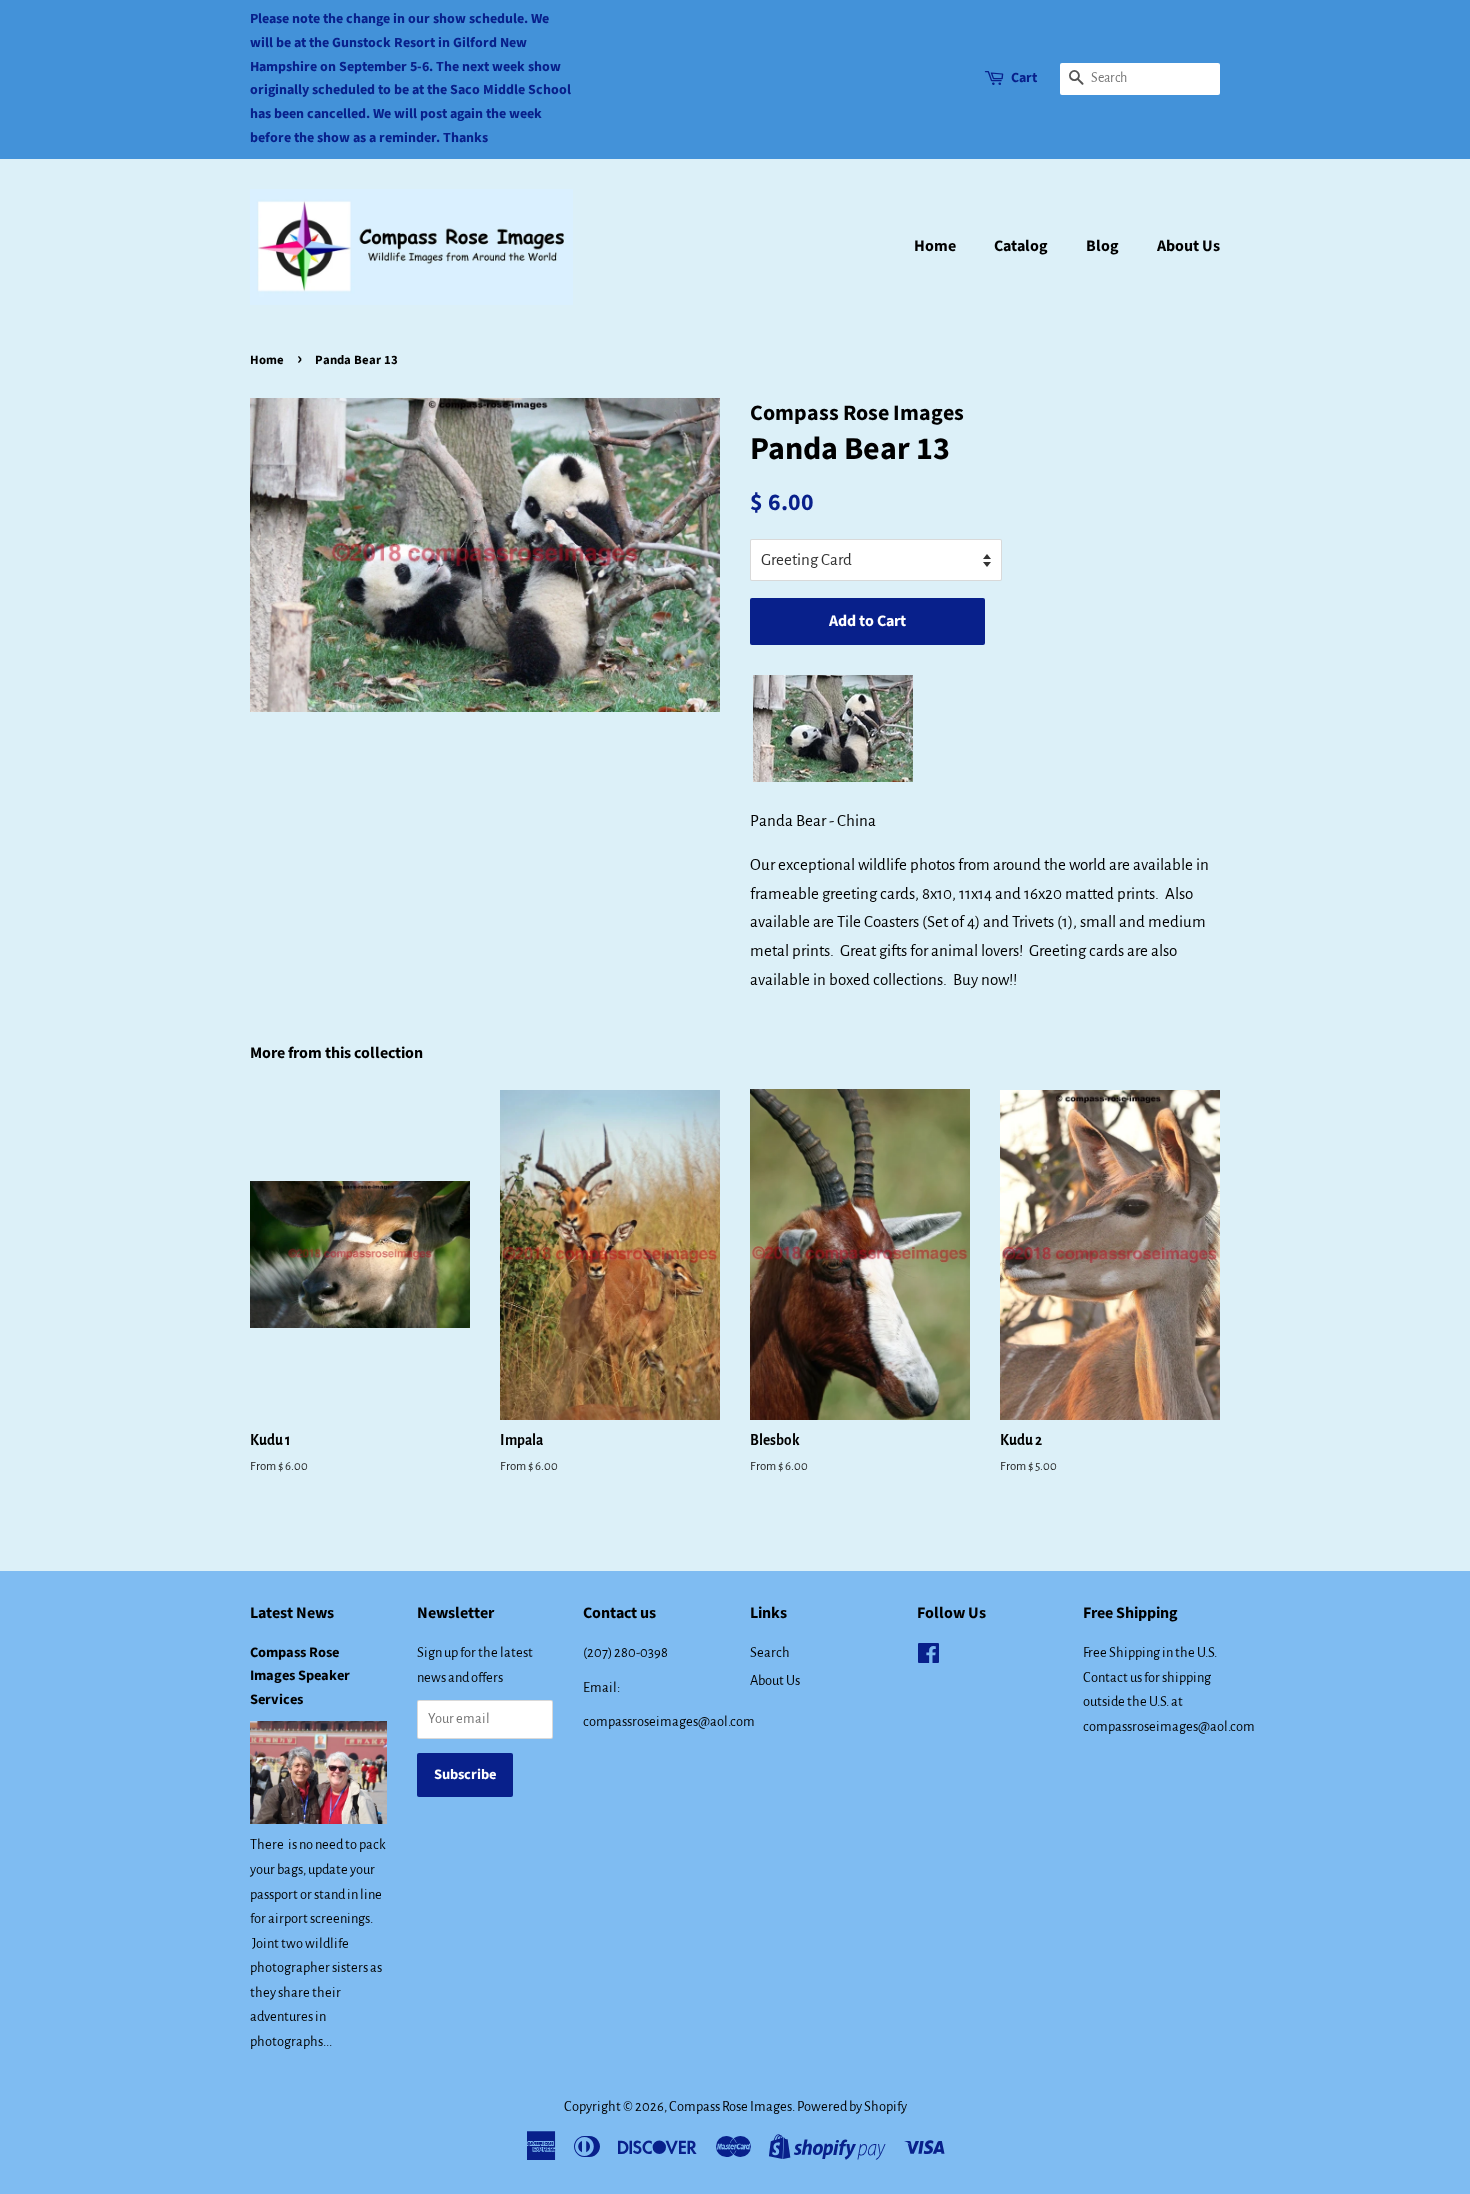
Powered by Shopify (852, 2106)
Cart (1024, 78)
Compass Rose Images (730, 2106)
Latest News (292, 1613)
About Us (1188, 246)
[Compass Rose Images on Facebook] (928, 1657)
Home (935, 246)
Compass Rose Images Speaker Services (300, 1675)
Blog (1102, 246)
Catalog (1021, 246)
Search (770, 1652)
